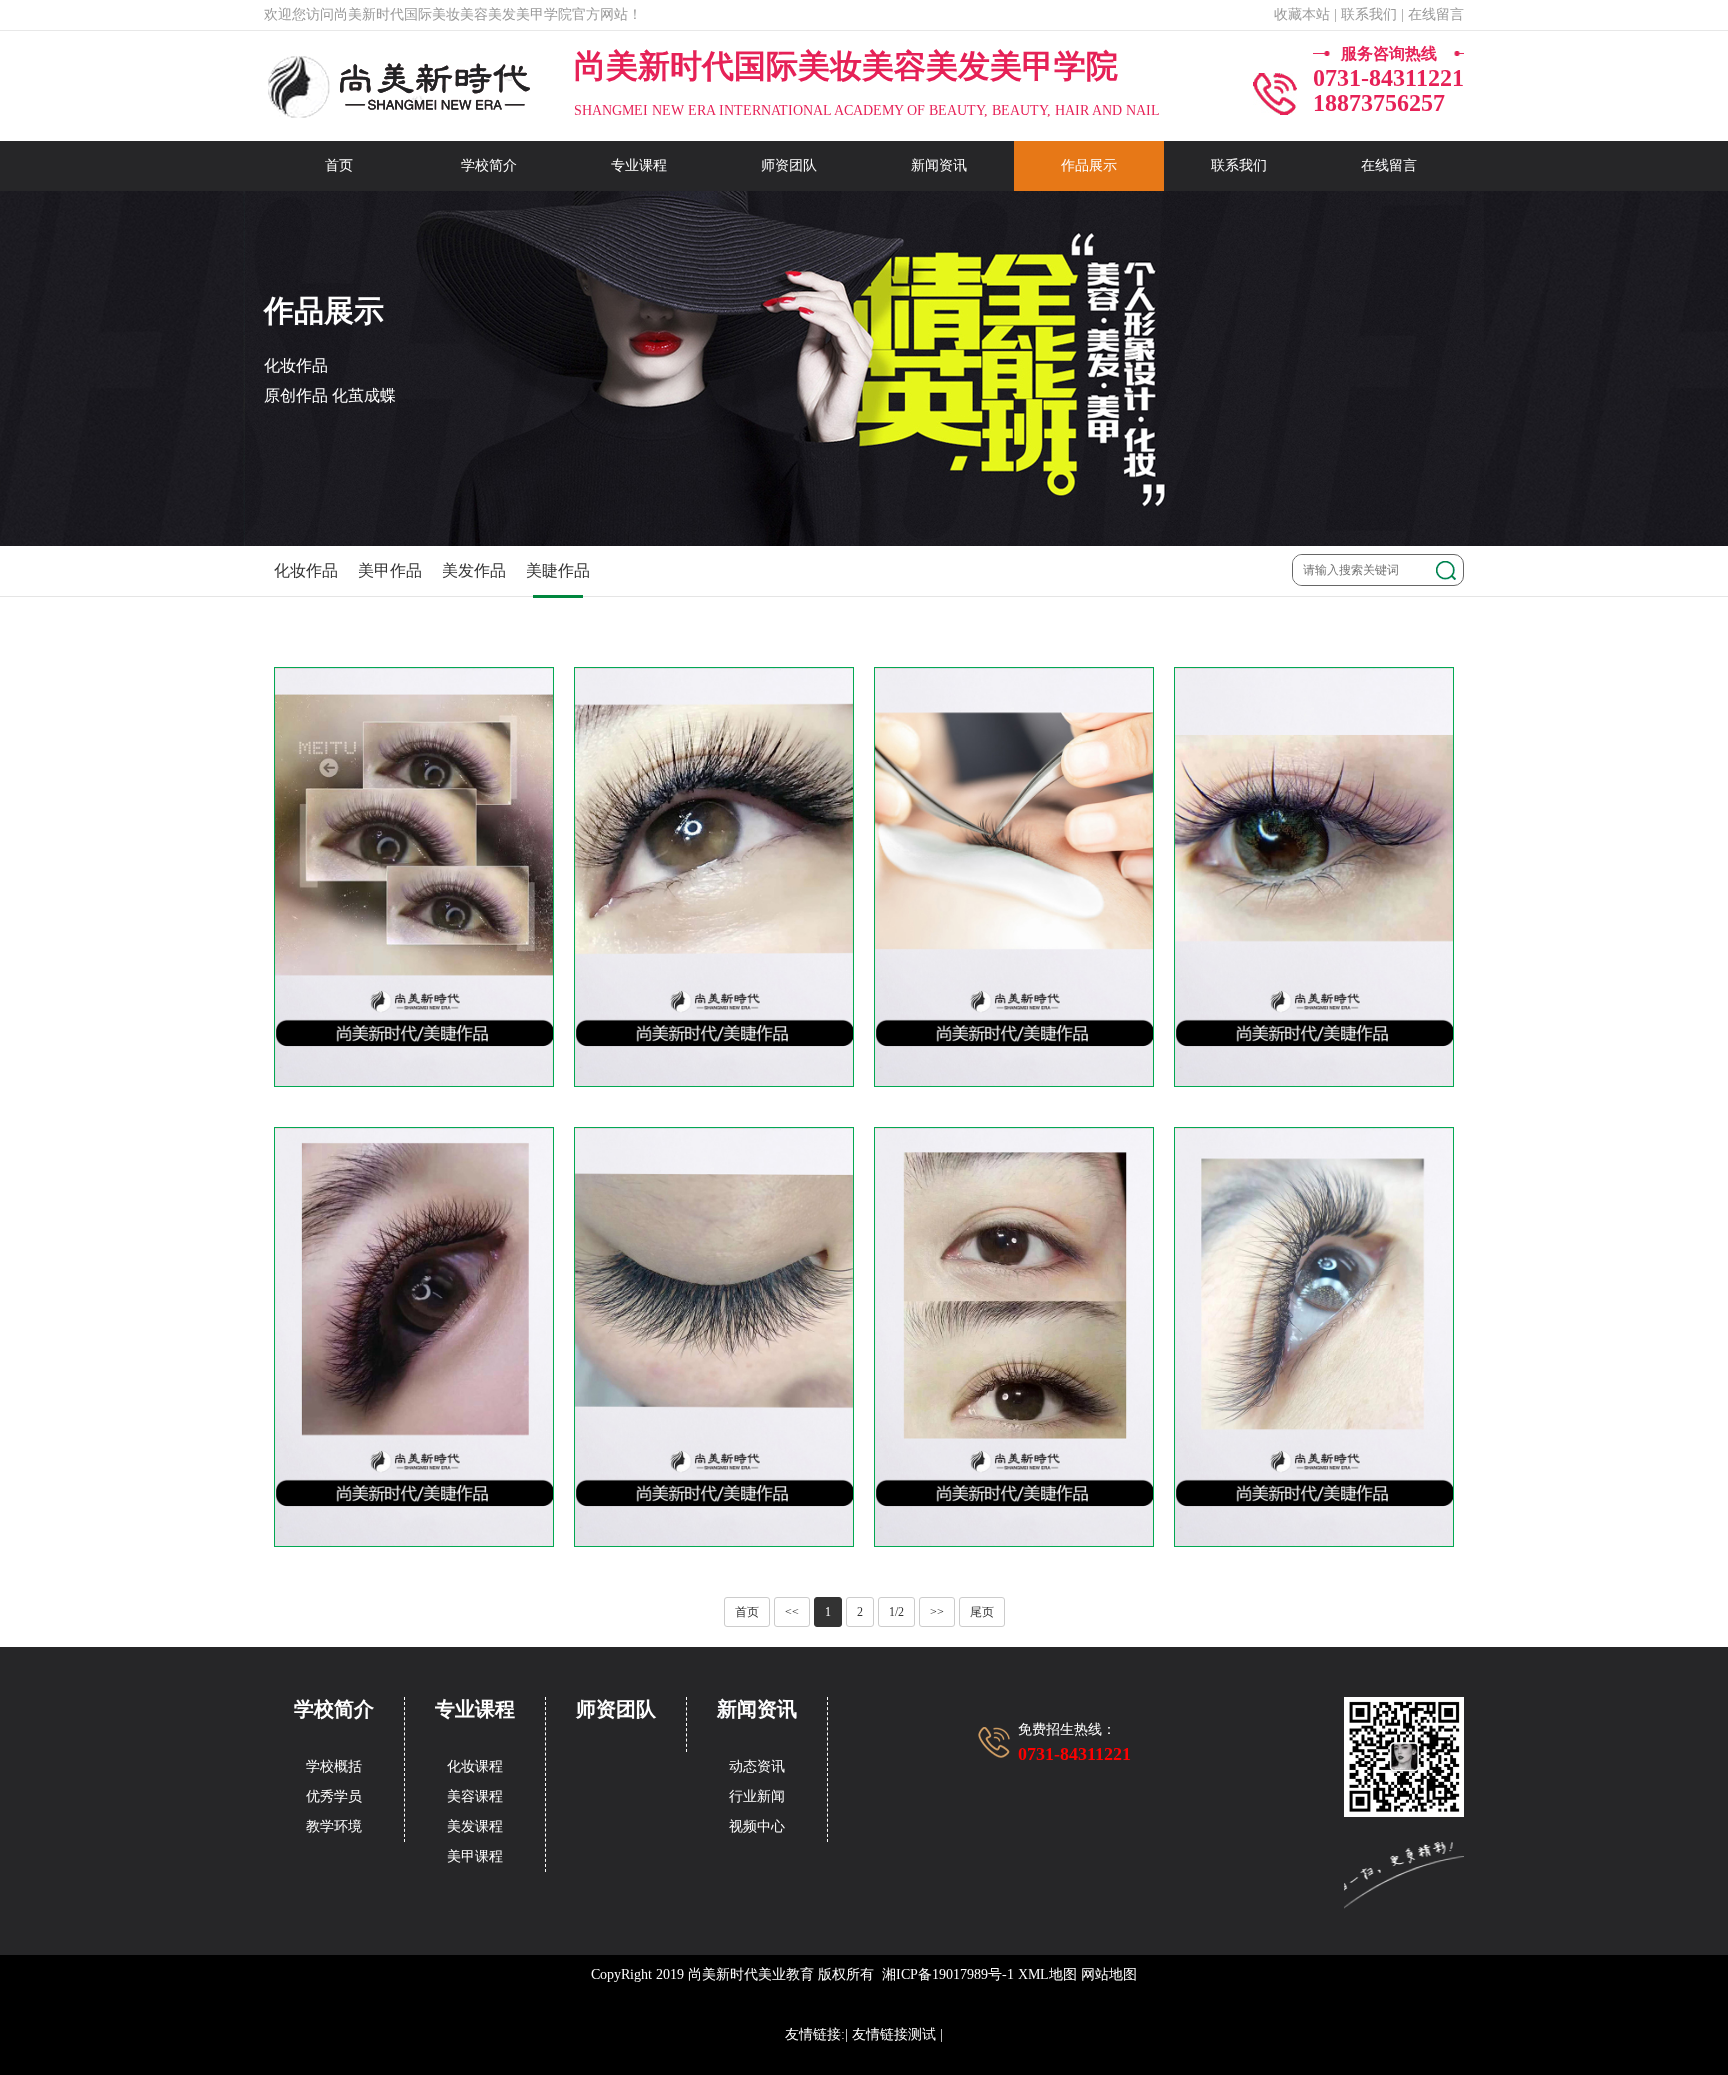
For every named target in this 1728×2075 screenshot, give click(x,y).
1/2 (896, 1612)
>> (937, 1612)
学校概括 (334, 1766)
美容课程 (475, 1796)
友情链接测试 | (897, 2034)
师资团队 (789, 165)
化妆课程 (475, 1766)
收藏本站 (1302, 14)
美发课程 (475, 1826)
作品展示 (1089, 165)
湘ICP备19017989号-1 (948, 1974)
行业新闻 (757, 1796)
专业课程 (639, 165)
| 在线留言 (1432, 14)
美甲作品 (390, 570)
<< (792, 1612)
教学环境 (334, 1826)
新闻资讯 (939, 165)
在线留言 (1389, 165)
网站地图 (1109, 1974)
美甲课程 (475, 1856)
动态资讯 (757, 1766)
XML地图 (1047, 1974)
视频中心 (757, 1826)
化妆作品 (306, 570)
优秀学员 (334, 1796)
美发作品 (474, 570)
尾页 (982, 1612)
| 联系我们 (1365, 14)
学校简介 (489, 165)
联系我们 (1239, 165)
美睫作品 (558, 570)
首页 (339, 165)
